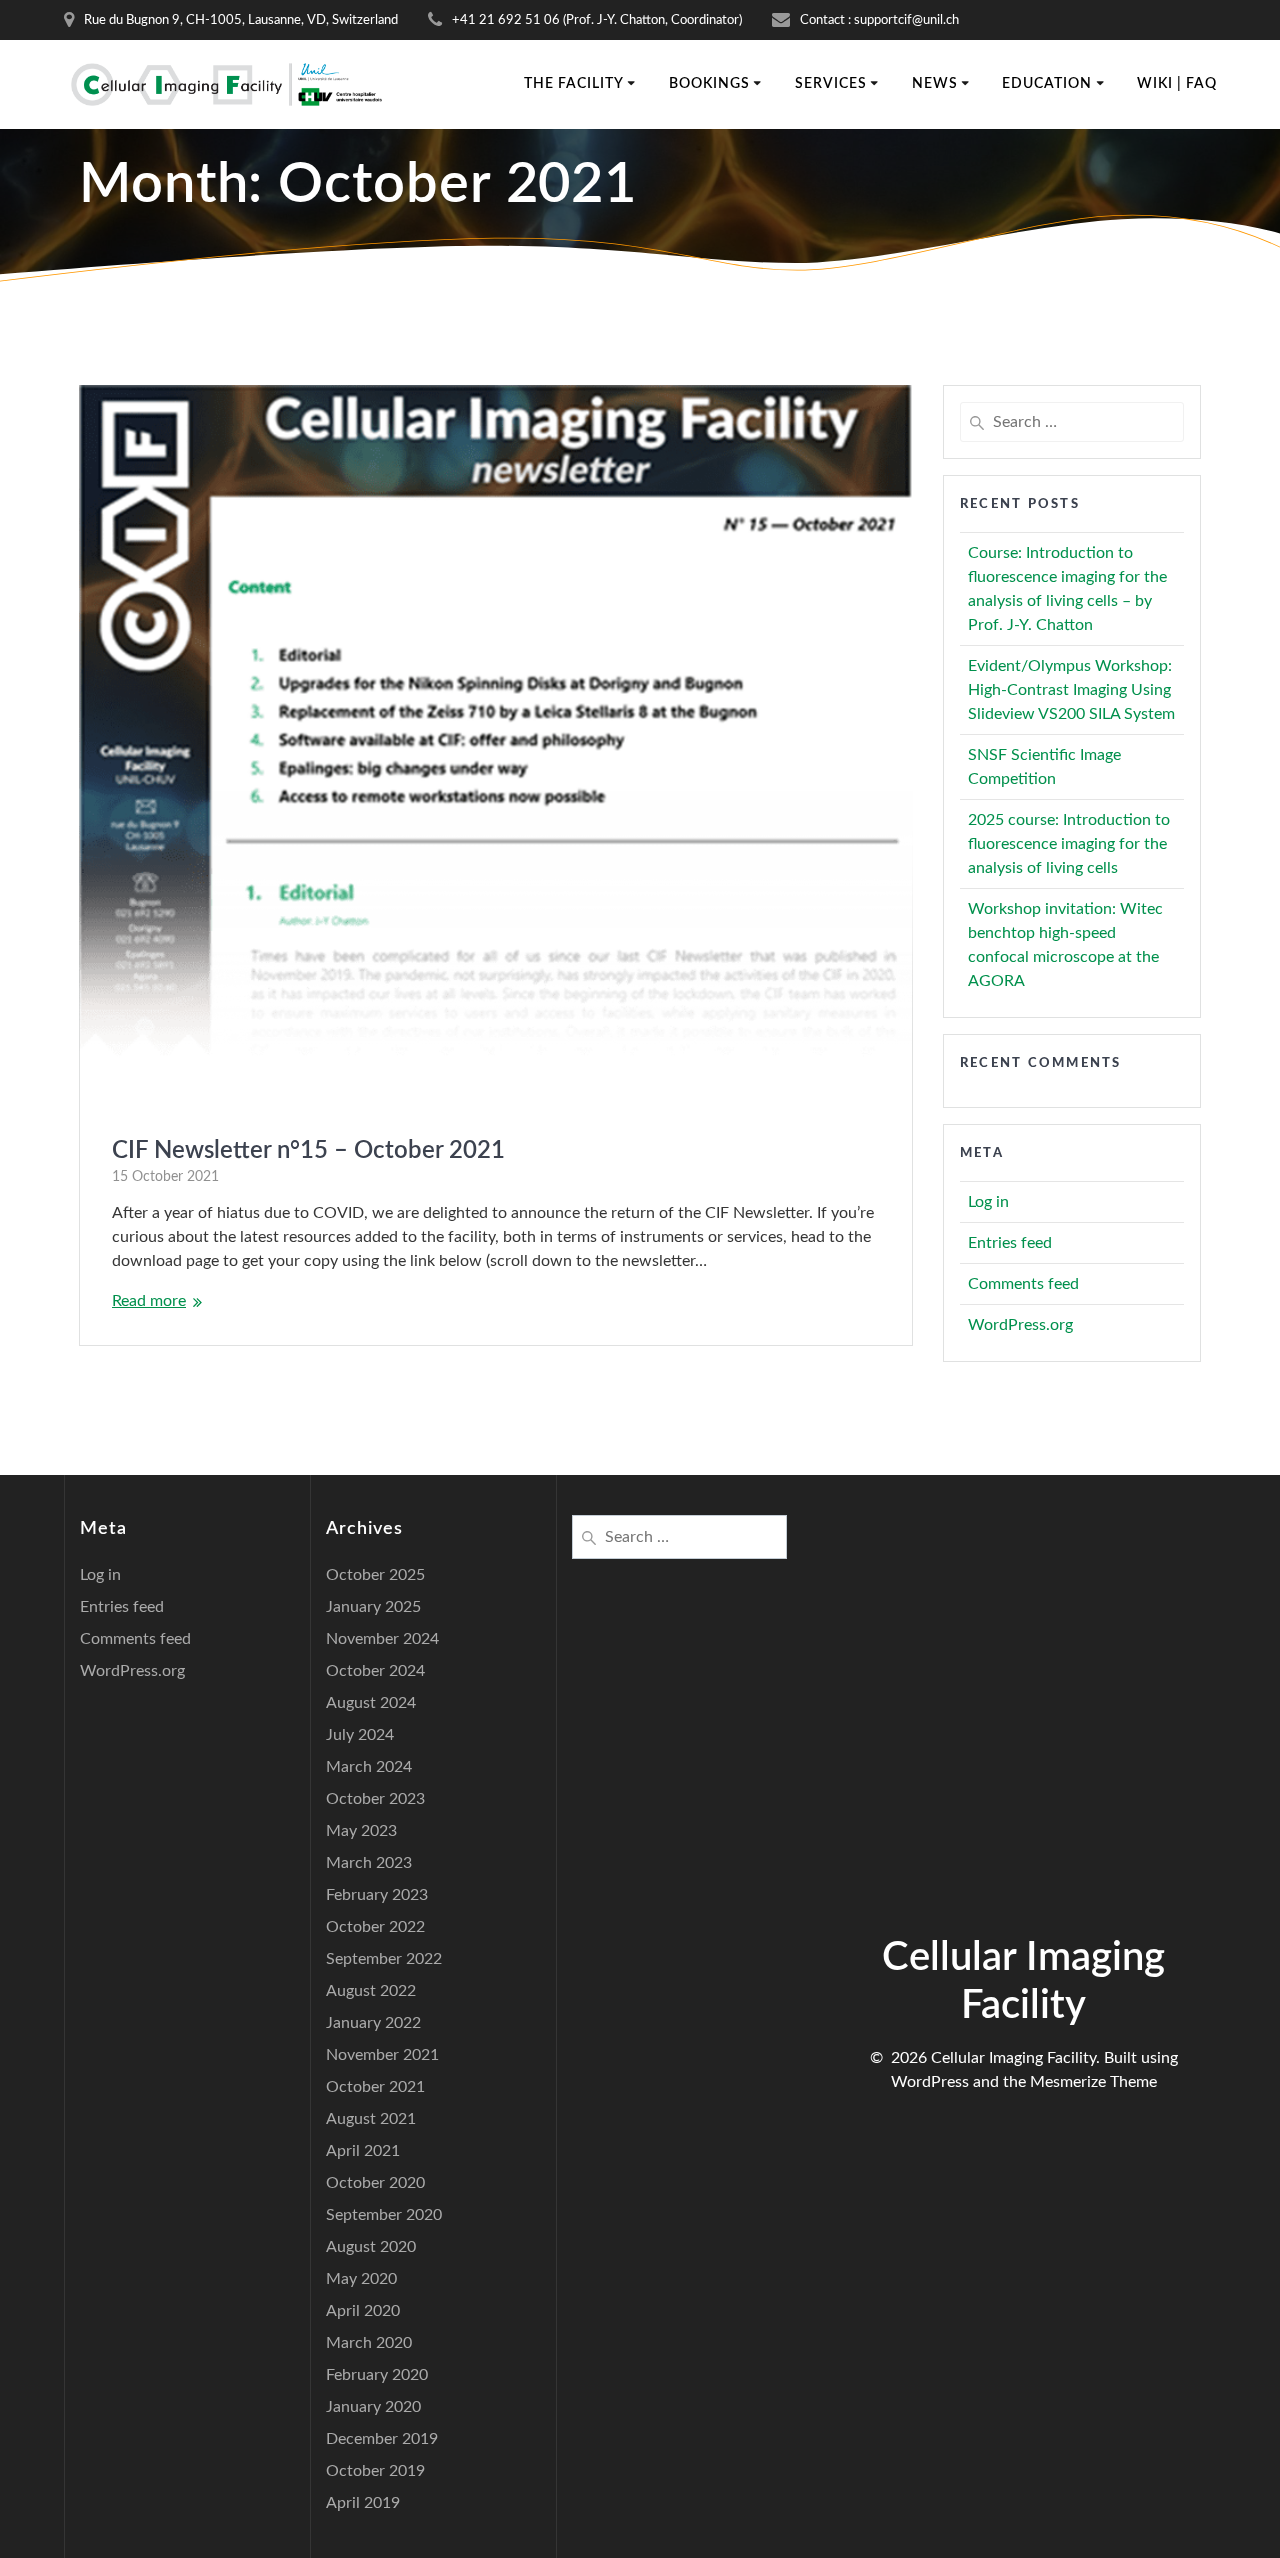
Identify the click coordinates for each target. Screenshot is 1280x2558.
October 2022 (375, 1927)
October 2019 (375, 2471)
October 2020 (375, 2183)
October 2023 (375, 1799)
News (935, 84)
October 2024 (375, 1671)
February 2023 (377, 1895)
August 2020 (371, 2247)
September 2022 (384, 1959)
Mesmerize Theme (1093, 2082)
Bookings (709, 84)
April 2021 (363, 2151)
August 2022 (371, 1991)
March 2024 (369, 1767)
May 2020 (361, 2279)
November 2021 (382, 2055)
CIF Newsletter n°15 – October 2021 (308, 1151)
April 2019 (363, 2503)
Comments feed (1023, 1284)
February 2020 (377, 2375)
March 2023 (369, 1863)
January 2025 (373, 1607)
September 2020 (384, 2215)
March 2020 (369, 2343)
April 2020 (363, 2311)
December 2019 (382, 2439)
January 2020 (373, 2407)
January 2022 (373, 2023)
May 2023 (361, 1831)
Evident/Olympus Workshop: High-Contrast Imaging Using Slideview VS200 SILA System (1071, 690)
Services (831, 84)
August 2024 (371, 1703)
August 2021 (371, 2119)
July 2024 (360, 1735)
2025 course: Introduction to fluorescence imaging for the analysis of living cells (1069, 844)
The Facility (574, 84)
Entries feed (1010, 1243)
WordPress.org (1020, 1325)
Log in (988, 1202)
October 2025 (375, 1575)
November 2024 (382, 1639)
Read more (149, 1301)
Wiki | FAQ (1177, 84)
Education (1047, 84)
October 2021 (375, 2087)
